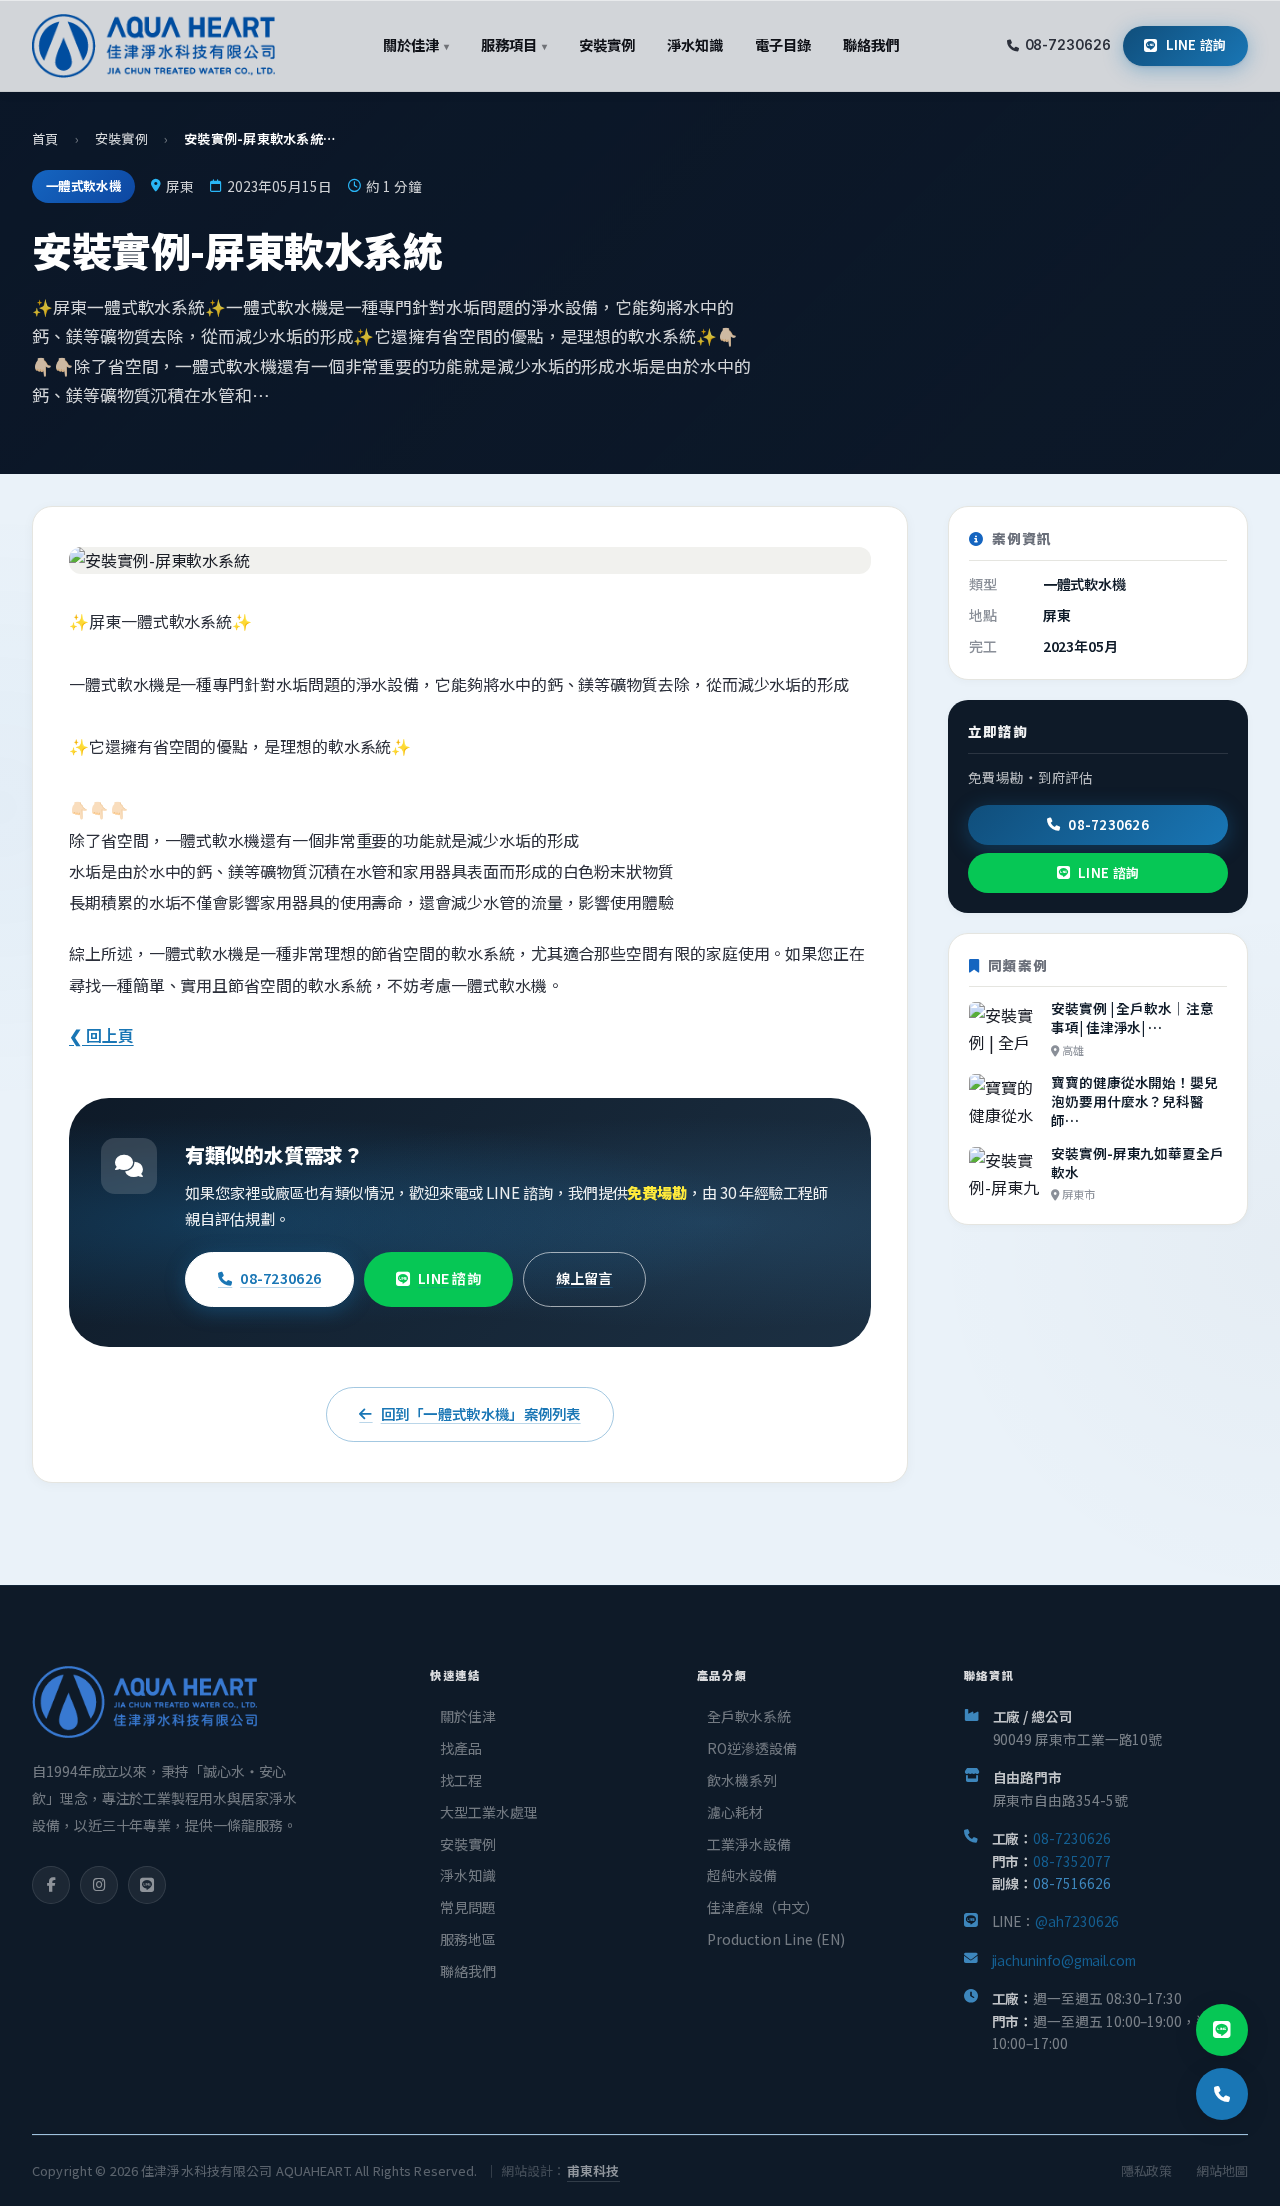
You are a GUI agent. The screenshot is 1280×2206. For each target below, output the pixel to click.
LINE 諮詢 (1196, 44)
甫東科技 (593, 2170)
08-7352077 (1071, 1861)
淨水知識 (468, 1875)
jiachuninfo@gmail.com (1064, 1960)
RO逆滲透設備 (751, 1748)
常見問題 (468, 1907)
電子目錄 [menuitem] (783, 44)
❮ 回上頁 (101, 1035)
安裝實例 (121, 138)
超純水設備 (742, 1875)
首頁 (45, 138)
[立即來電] (1222, 2094)
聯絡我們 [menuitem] (871, 44)
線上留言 (584, 1278)
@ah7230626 (1077, 1921)
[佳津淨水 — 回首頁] (153, 46)
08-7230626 (1068, 45)
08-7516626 (1071, 1883)
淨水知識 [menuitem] (695, 44)
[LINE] (147, 1885)
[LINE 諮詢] (1222, 2030)
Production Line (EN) (775, 1939)
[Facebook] (51, 1885)
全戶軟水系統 (749, 1716)
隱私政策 (1147, 2170)
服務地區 (468, 1939)
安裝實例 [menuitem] (607, 44)
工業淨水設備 (749, 1844)
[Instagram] (99, 1885)
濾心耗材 (735, 1812)
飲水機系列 (742, 1780)
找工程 (461, 1780)
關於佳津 (468, 1716)
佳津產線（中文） (762, 1907)
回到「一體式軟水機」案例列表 (481, 1413)
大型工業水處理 (488, 1812)
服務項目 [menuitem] (513, 44)
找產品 (461, 1748)
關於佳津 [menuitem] (415, 44)
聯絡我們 (468, 1971)
